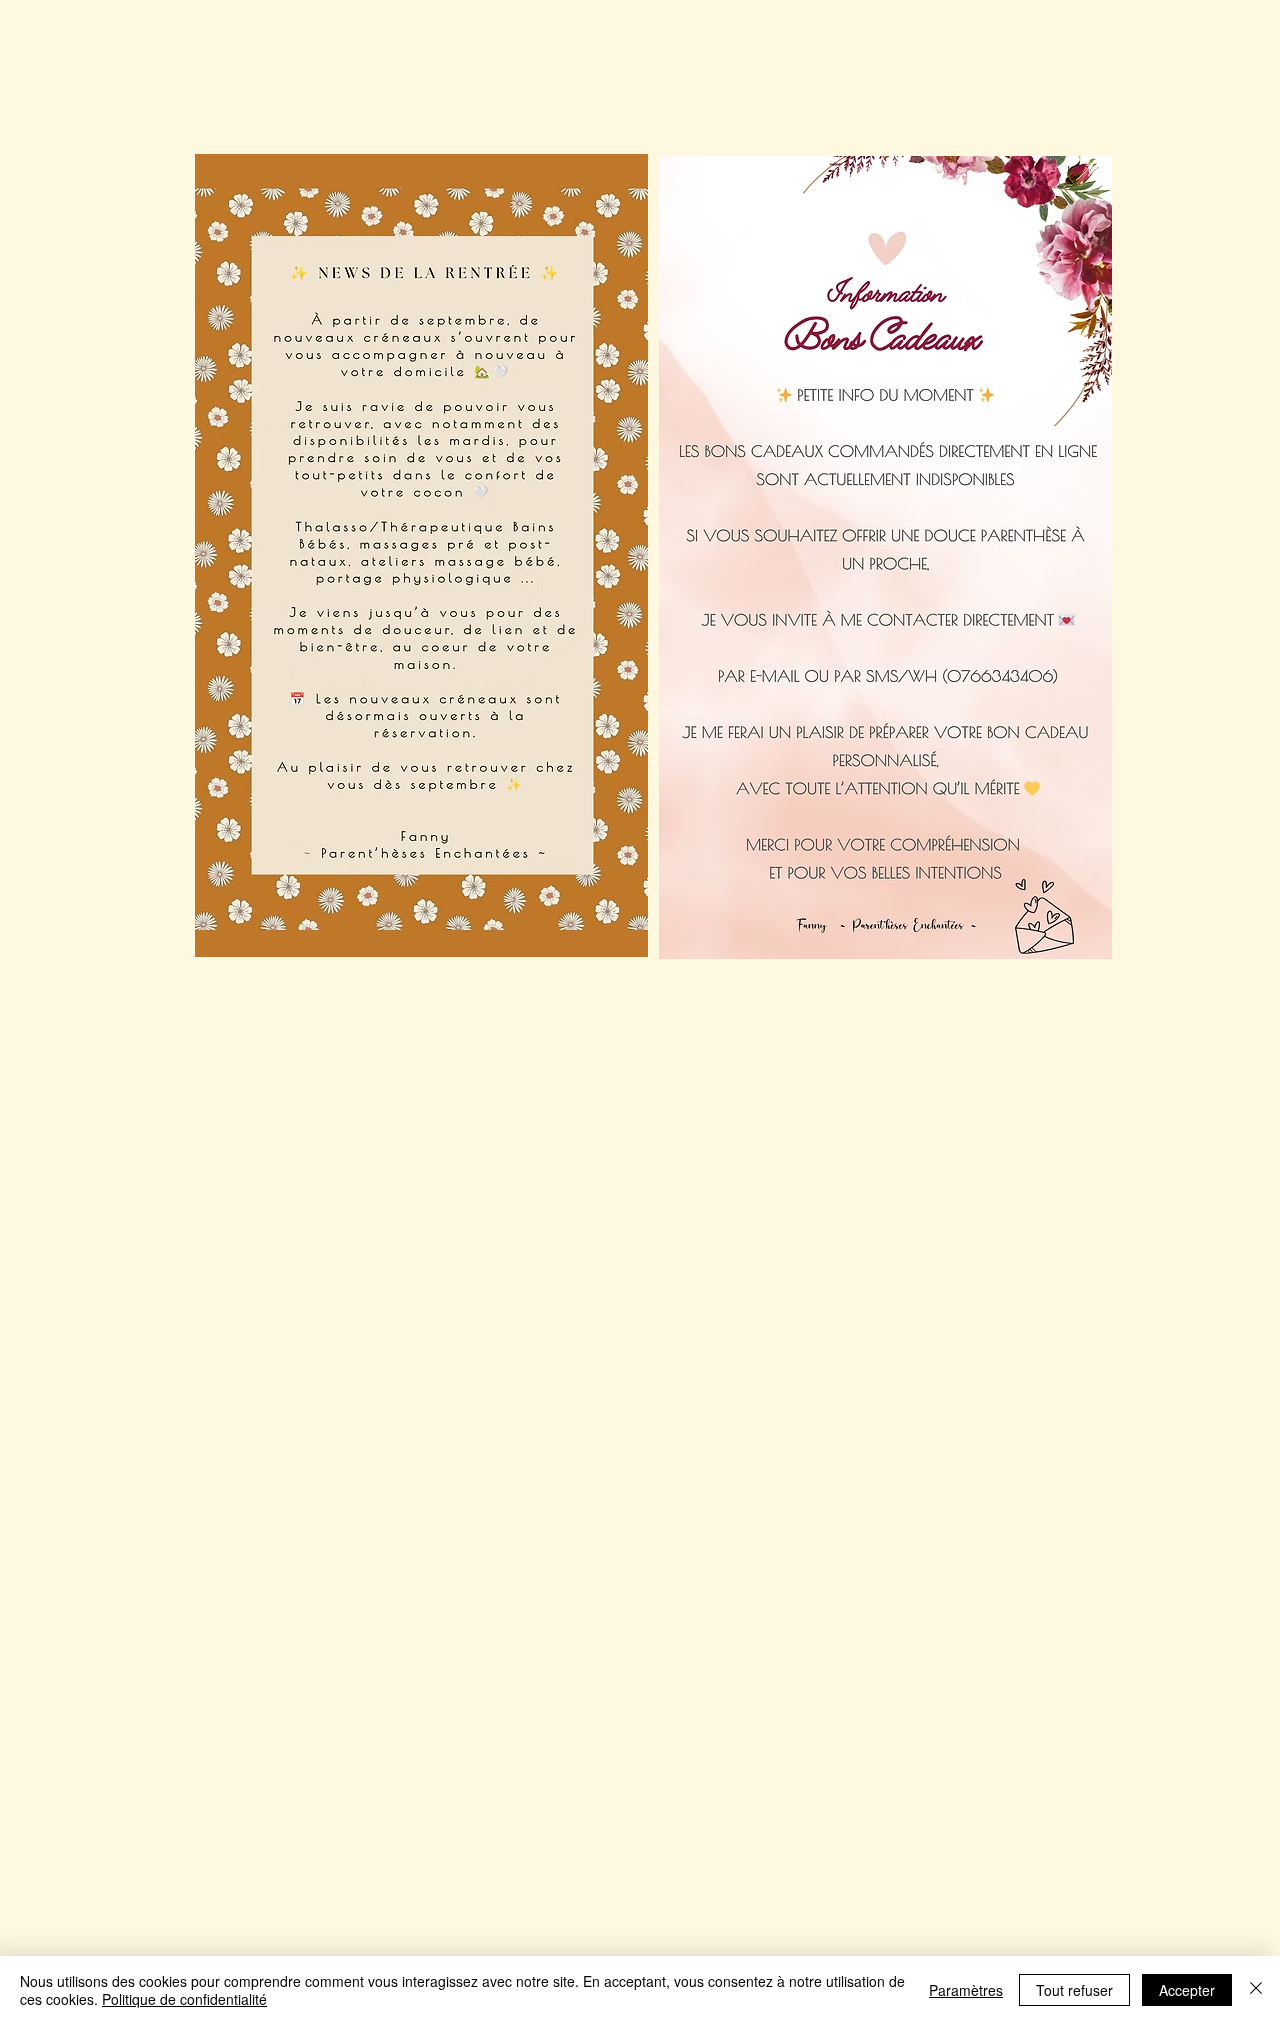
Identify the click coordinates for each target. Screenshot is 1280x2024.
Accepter (1187, 1990)
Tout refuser (1074, 1990)
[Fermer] (1256, 1990)
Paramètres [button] (966, 1990)
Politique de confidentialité (184, 1999)
